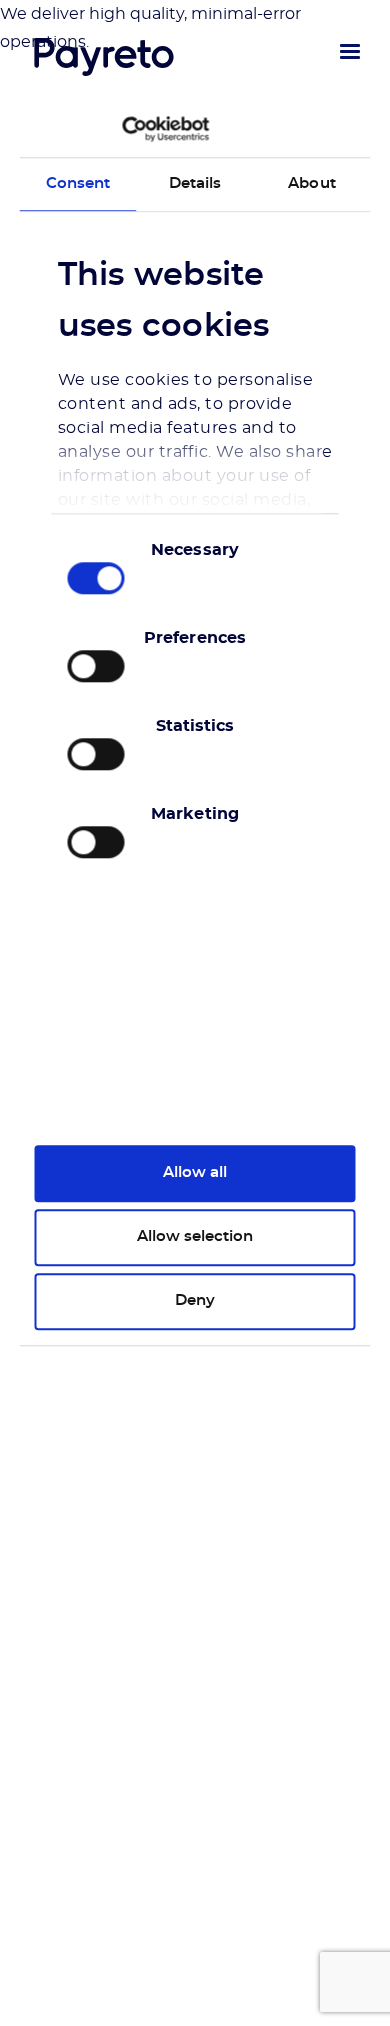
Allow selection (195, 1236)
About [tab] (312, 183)
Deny (195, 1300)
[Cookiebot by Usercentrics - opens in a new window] (122, 129)
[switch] (96, 666)
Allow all (195, 1172)
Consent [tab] (78, 183)
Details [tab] (195, 183)
